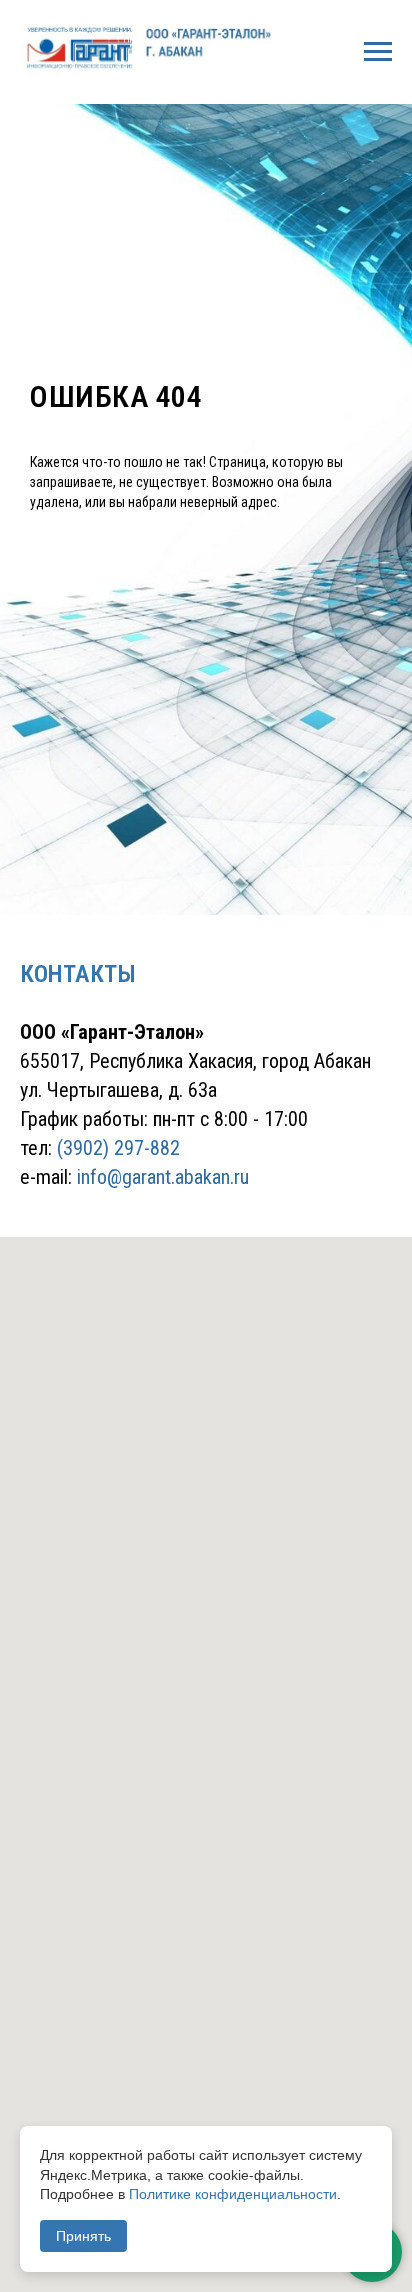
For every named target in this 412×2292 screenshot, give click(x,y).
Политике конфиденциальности (233, 2194)
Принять (83, 2236)
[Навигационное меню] (378, 52)
